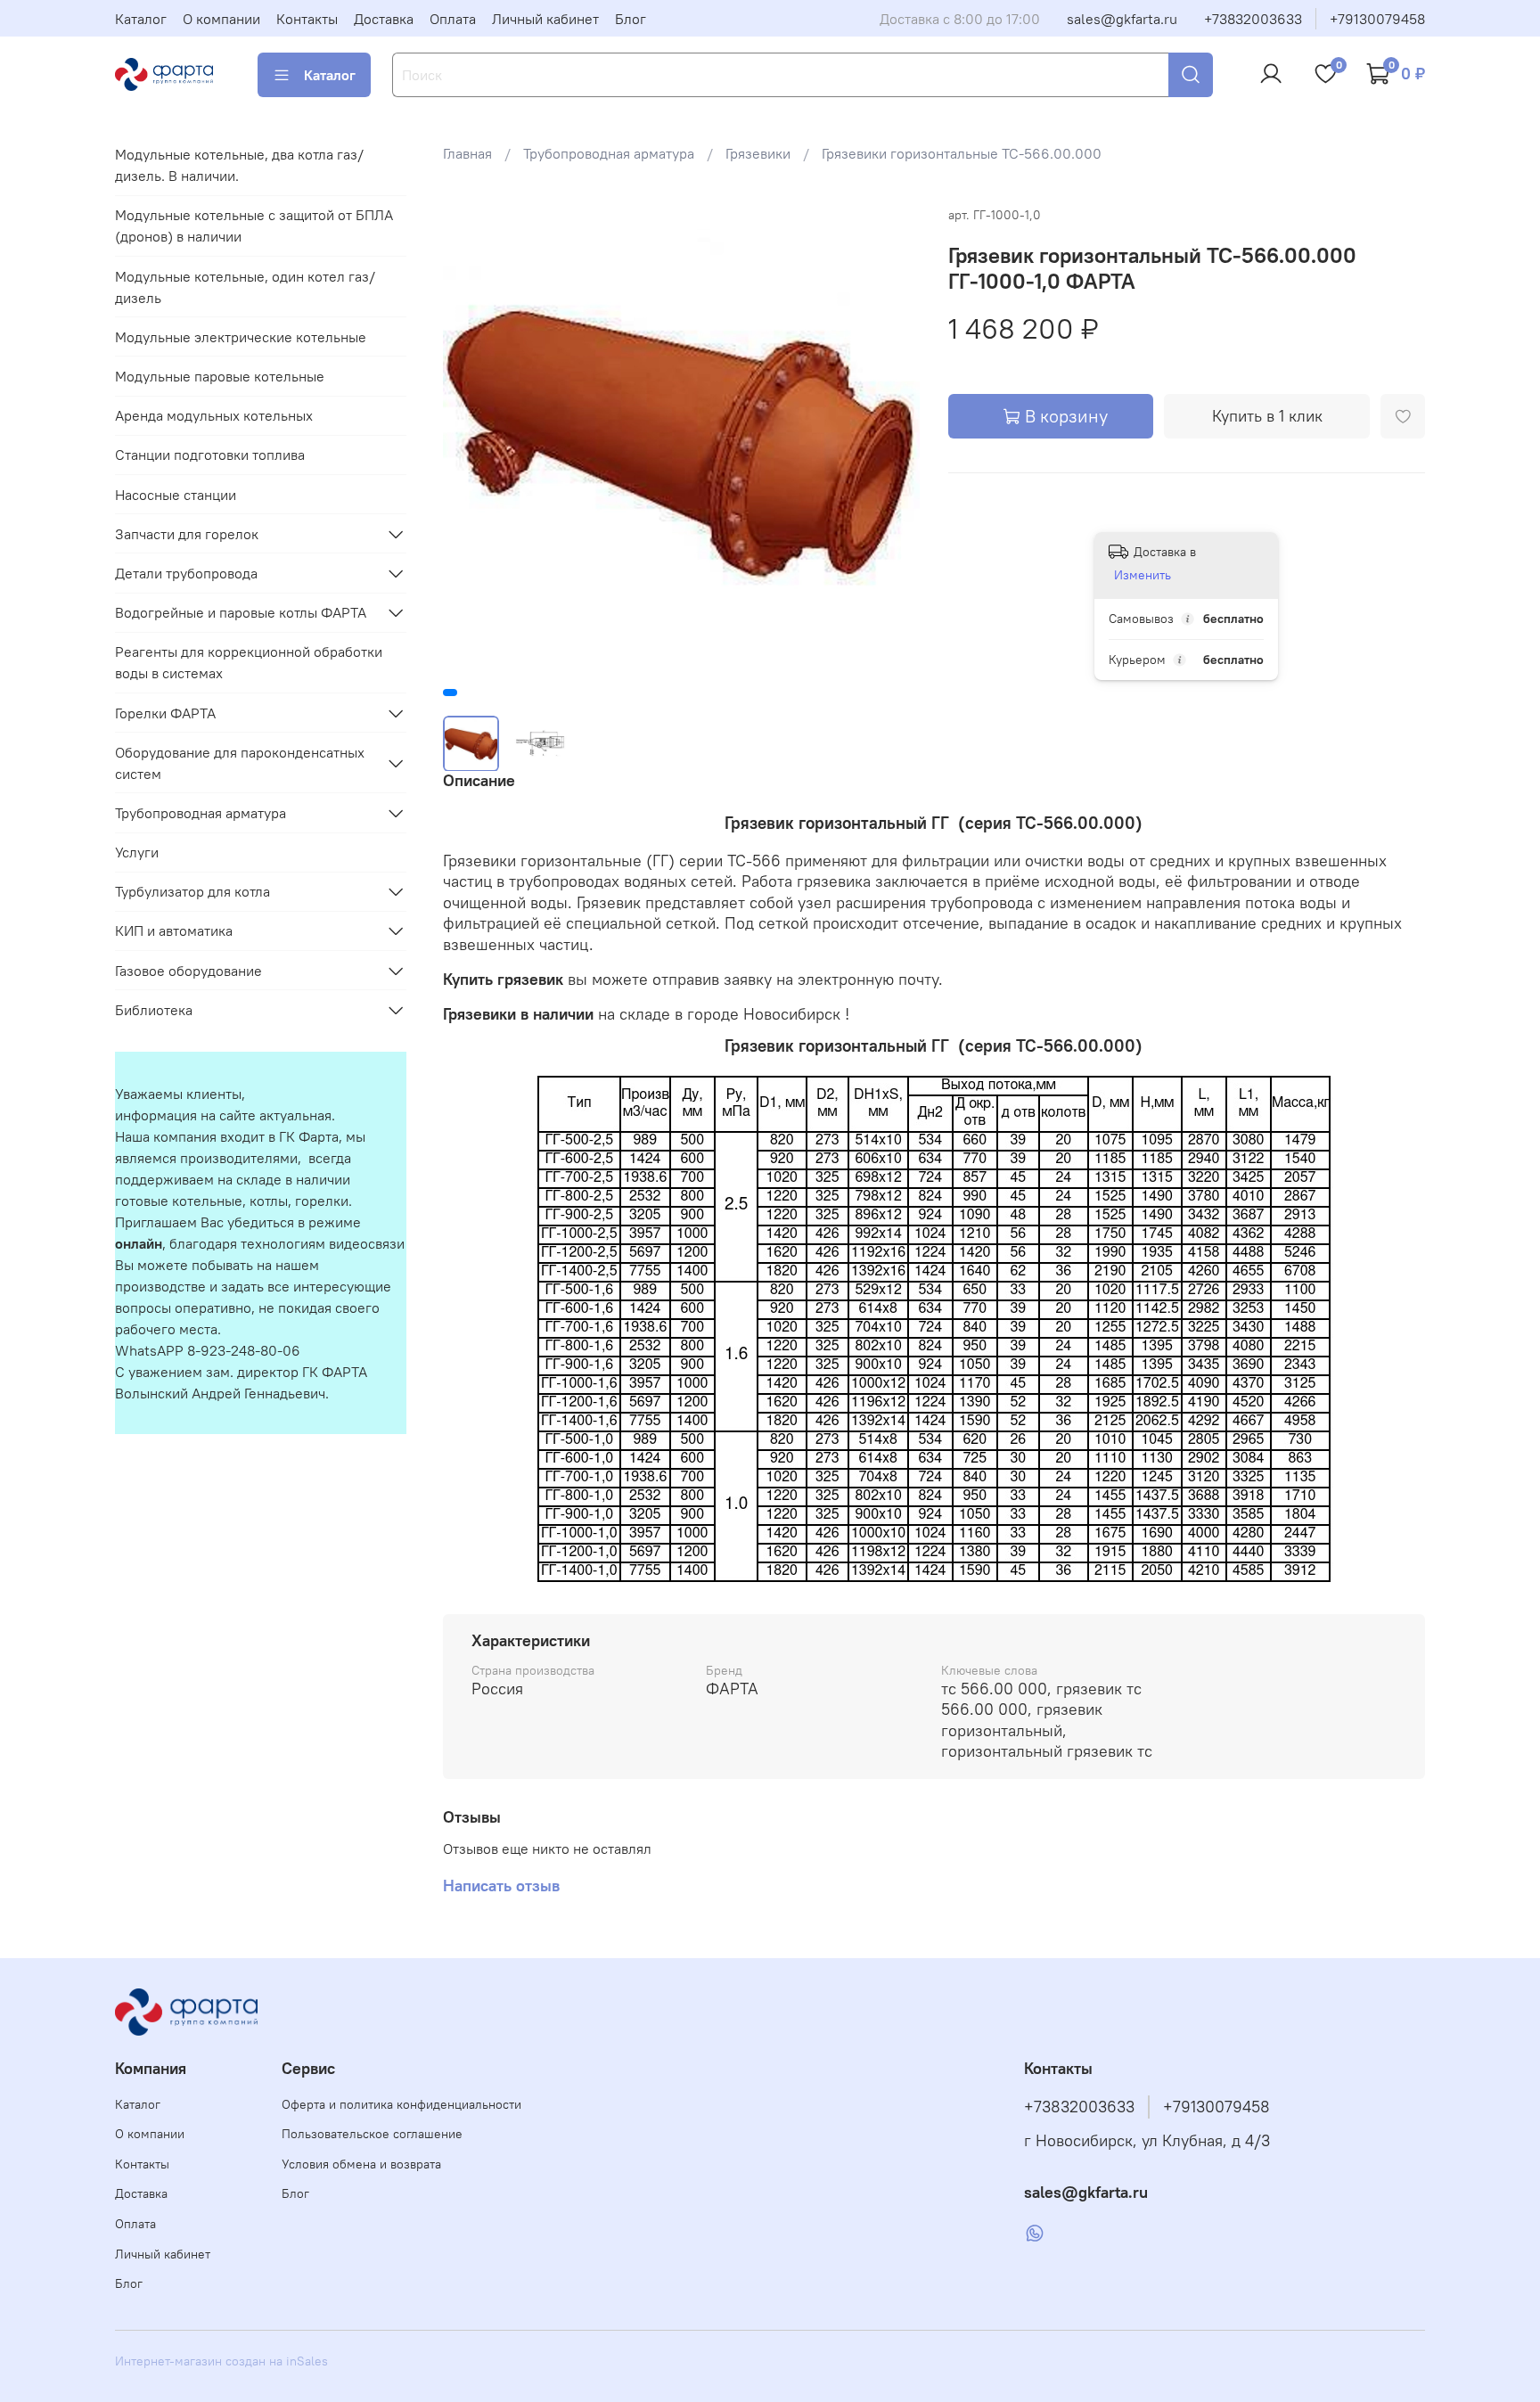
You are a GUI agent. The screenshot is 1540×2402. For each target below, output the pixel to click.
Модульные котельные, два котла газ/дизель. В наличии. (239, 165)
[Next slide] (891, 441)
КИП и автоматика (174, 930)
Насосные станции (176, 495)
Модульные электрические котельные (241, 337)
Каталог (141, 19)
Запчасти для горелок (187, 534)
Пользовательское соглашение (372, 2134)
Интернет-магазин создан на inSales (221, 2361)
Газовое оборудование (188, 971)
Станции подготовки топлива (210, 455)
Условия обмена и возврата (361, 2164)
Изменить (1143, 575)
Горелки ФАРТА (165, 713)
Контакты (307, 19)
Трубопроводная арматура (609, 153)
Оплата (453, 19)
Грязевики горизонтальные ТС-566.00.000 (962, 153)
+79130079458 (1377, 19)
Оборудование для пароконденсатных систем (240, 763)
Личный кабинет (545, 19)
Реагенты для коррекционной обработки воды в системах (249, 662)
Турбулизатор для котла (192, 891)
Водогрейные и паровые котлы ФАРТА (241, 612)
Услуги (137, 852)
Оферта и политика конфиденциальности (401, 2104)
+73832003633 (1253, 19)
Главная (467, 153)
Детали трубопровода (186, 573)
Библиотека (154, 1010)
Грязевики (758, 153)
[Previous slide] (471, 441)
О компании (221, 19)
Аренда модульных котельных (214, 415)
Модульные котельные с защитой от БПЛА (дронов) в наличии (254, 225)
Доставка (384, 19)
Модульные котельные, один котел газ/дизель (245, 287)
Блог (631, 19)
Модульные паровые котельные (220, 376)
